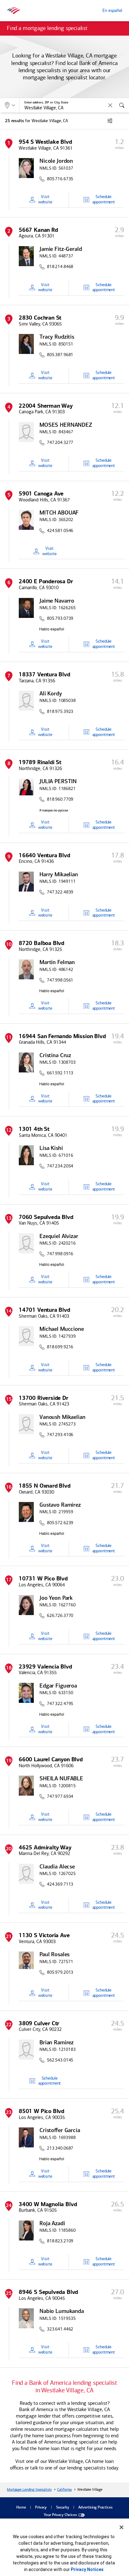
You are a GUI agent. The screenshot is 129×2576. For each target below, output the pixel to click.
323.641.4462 (60, 2329)
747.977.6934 (60, 1797)
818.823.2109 (60, 2241)
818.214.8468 (60, 267)
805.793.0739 (60, 619)
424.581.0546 (60, 531)
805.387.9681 (60, 355)
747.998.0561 (60, 980)
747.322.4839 (60, 892)
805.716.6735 (60, 179)
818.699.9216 (60, 1347)
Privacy (41, 2508)
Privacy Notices (87, 2569)
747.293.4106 (60, 1435)
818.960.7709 (60, 799)
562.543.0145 (60, 2060)
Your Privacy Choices (60, 2515)
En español (112, 10)
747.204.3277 (60, 443)
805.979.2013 (60, 1972)
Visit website (45, 199)
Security (63, 2508)
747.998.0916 (60, 1254)
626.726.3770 (60, 1616)
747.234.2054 (60, 1166)
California (64, 2489)
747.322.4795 (60, 1704)
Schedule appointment (104, 199)
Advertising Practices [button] (95, 2508)
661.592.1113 (60, 1073)
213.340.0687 (60, 2148)
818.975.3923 (60, 712)
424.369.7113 (60, 1884)
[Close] (121, 2527)
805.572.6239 (60, 1523)
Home (21, 2508)
